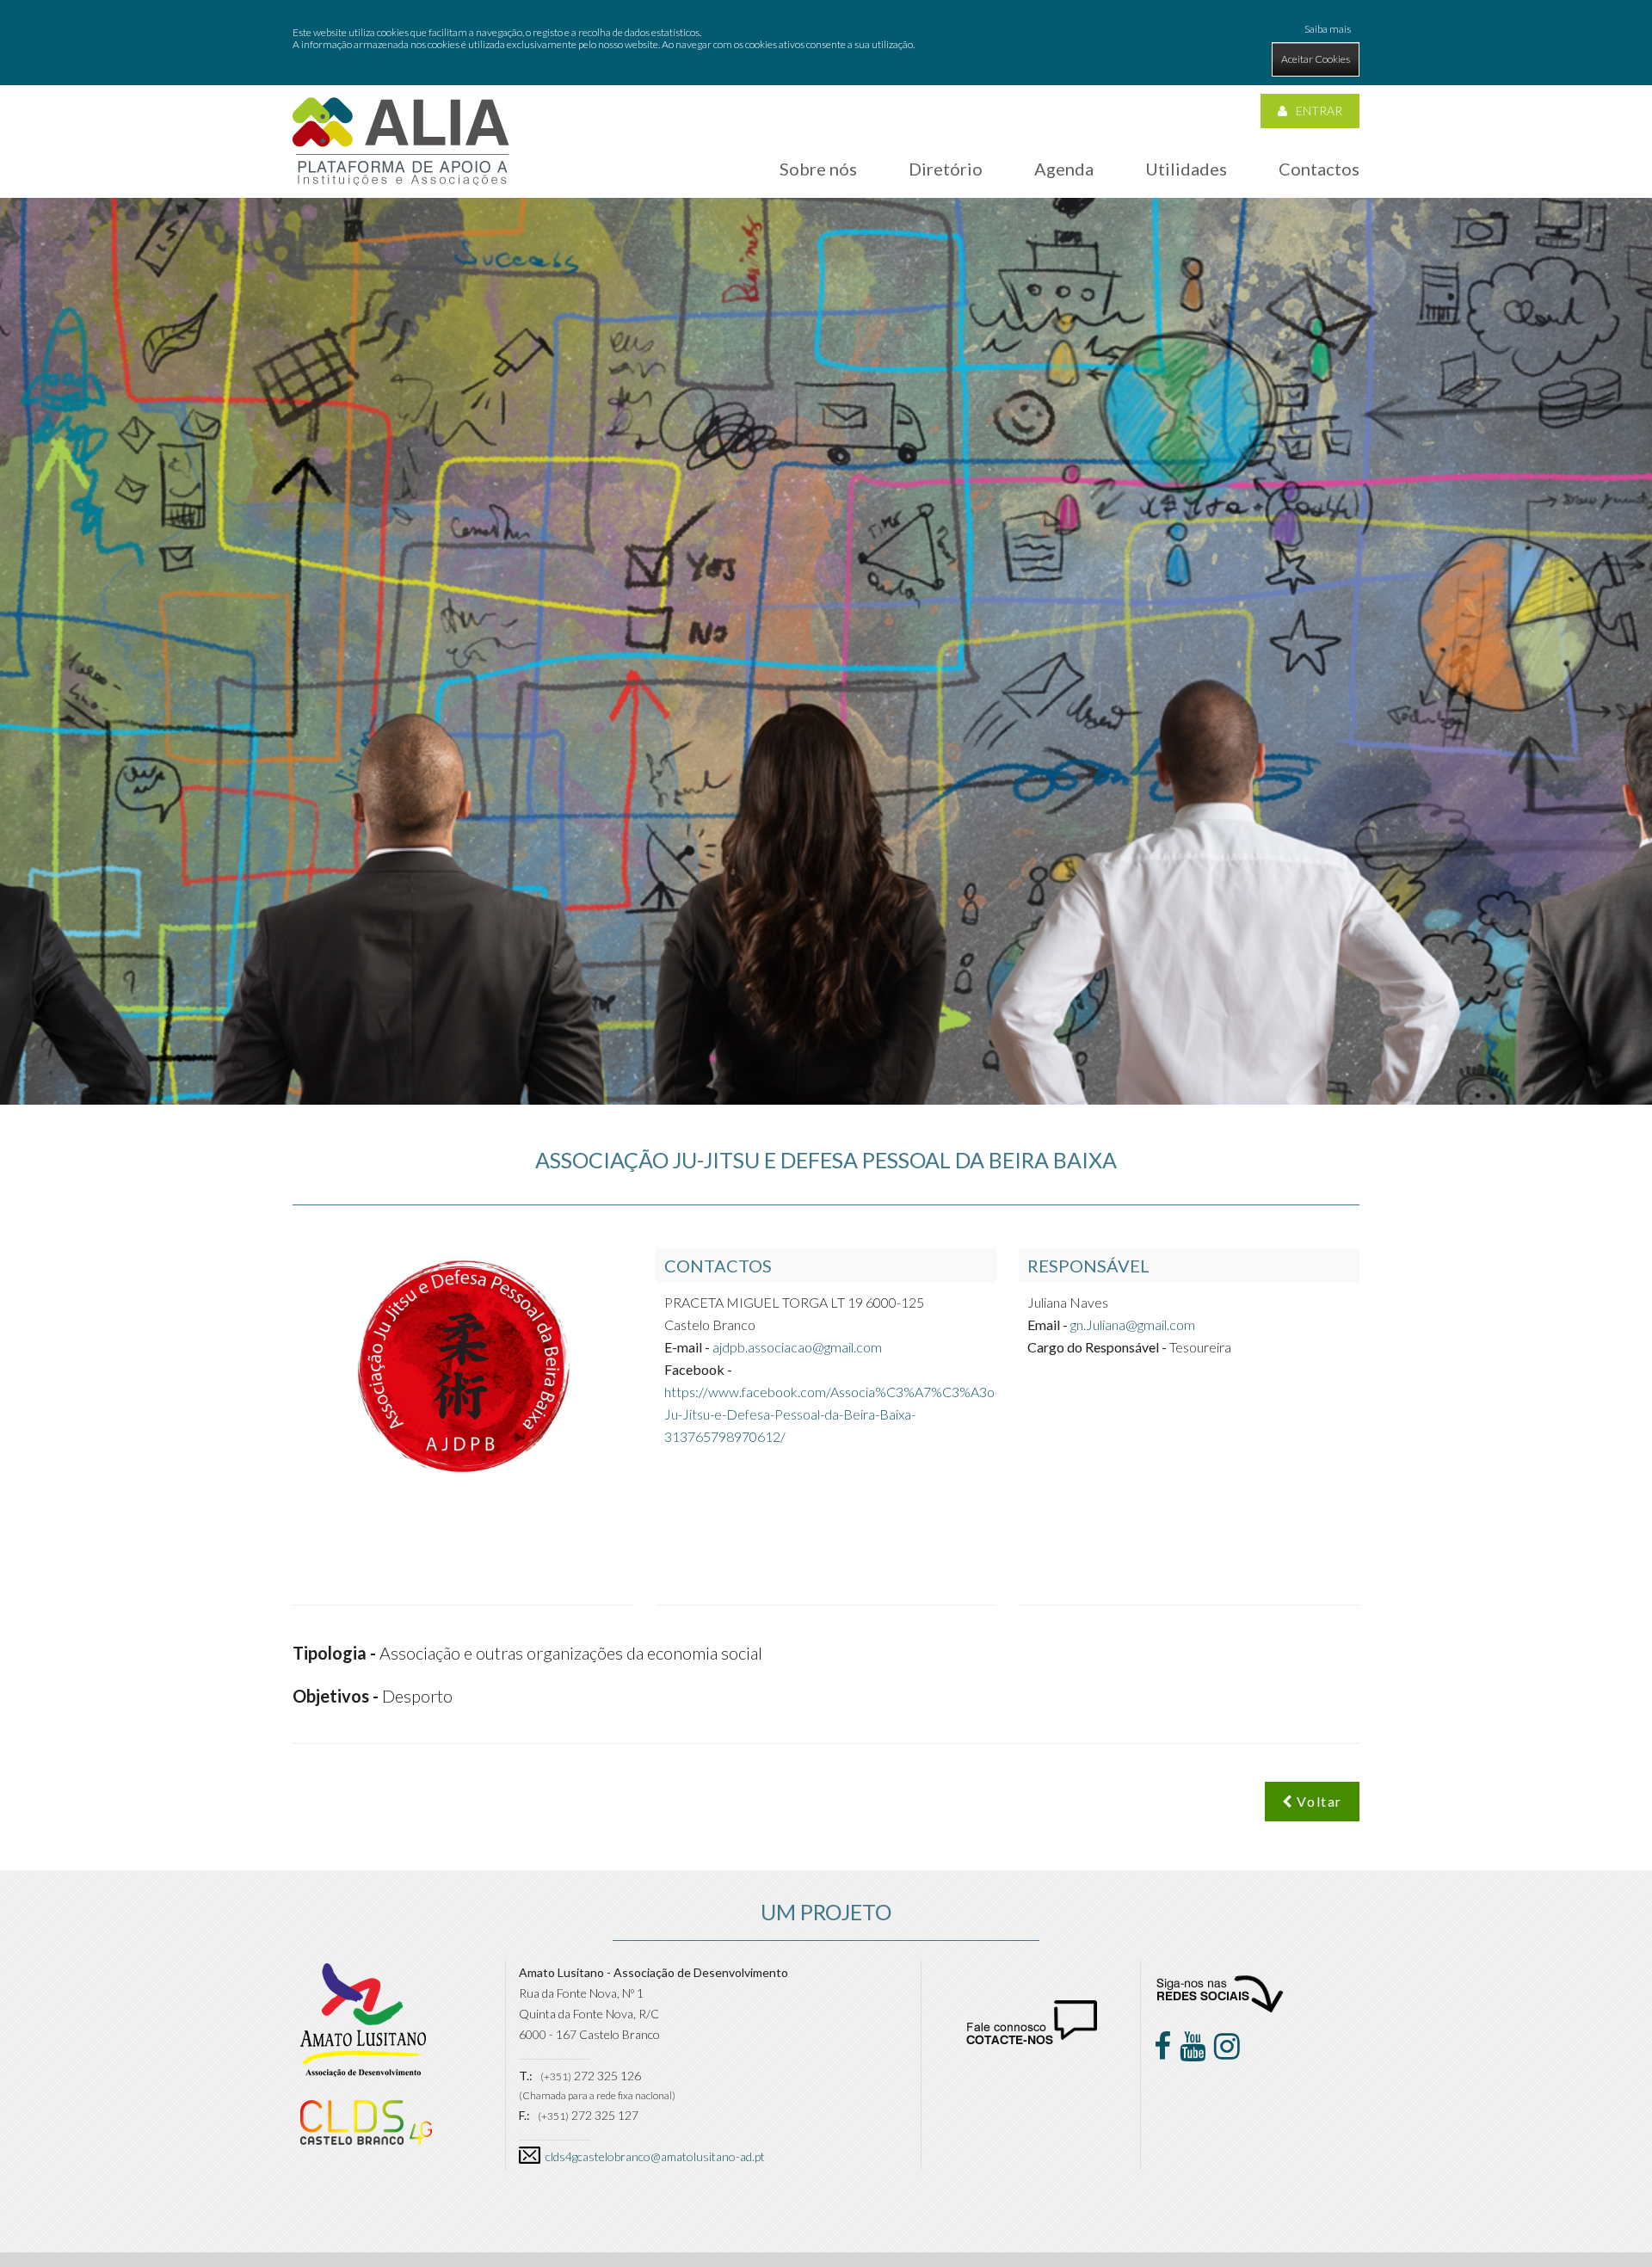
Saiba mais (1328, 29)
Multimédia (1185, 364)
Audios (951, 376)
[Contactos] (1032, 2039)
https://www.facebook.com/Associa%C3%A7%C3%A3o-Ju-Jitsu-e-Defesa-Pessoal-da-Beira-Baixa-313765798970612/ (832, 1414)
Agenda (1064, 169)
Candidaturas (1192, 329)
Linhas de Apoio (1197, 294)
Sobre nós (818, 169)
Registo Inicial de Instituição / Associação (996, 267)
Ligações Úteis (1193, 223)
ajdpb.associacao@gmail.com (797, 1347)
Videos (950, 411)
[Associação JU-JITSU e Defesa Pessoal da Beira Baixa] (401, 141)
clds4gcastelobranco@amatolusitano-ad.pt (655, 2156)
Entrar (1319, 111)
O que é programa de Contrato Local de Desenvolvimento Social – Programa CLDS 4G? (891, 276)
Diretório (946, 169)
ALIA (804, 223)
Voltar (1318, 1801)
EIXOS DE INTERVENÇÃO (638, 270)
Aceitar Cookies (1316, 59)
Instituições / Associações (988, 223)
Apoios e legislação (1205, 259)
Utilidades (1186, 169)
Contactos (1319, 169)
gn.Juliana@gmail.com (1133, 1324)
